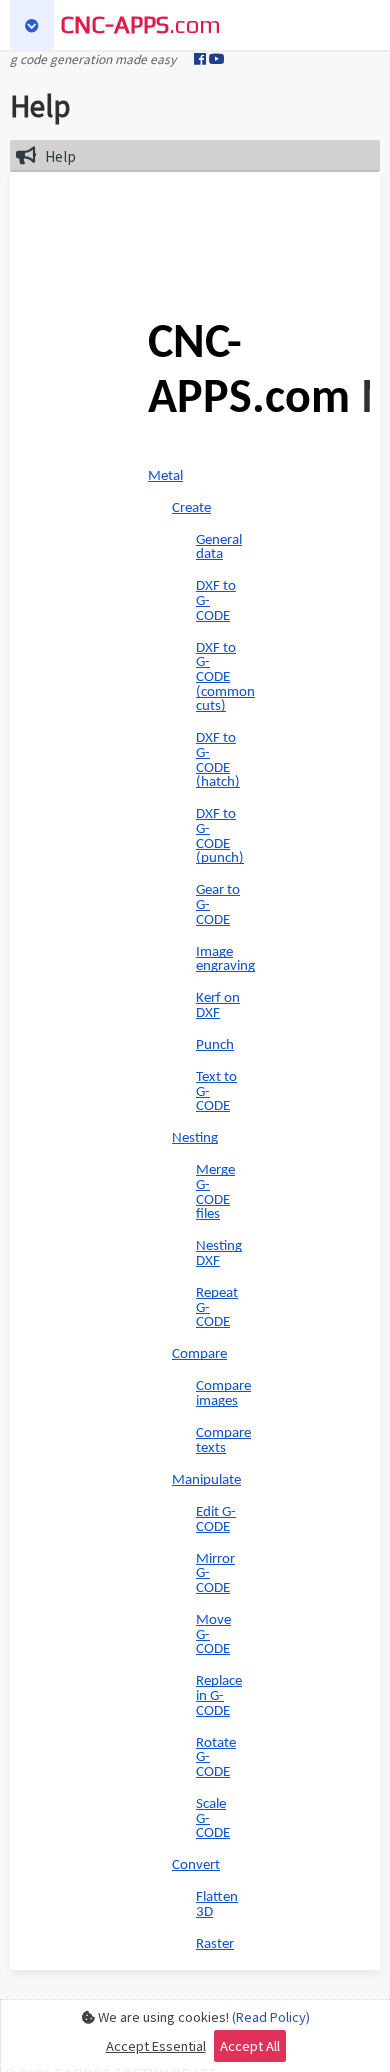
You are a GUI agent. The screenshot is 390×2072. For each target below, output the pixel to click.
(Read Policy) (271, 2016)
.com (140, 24)
